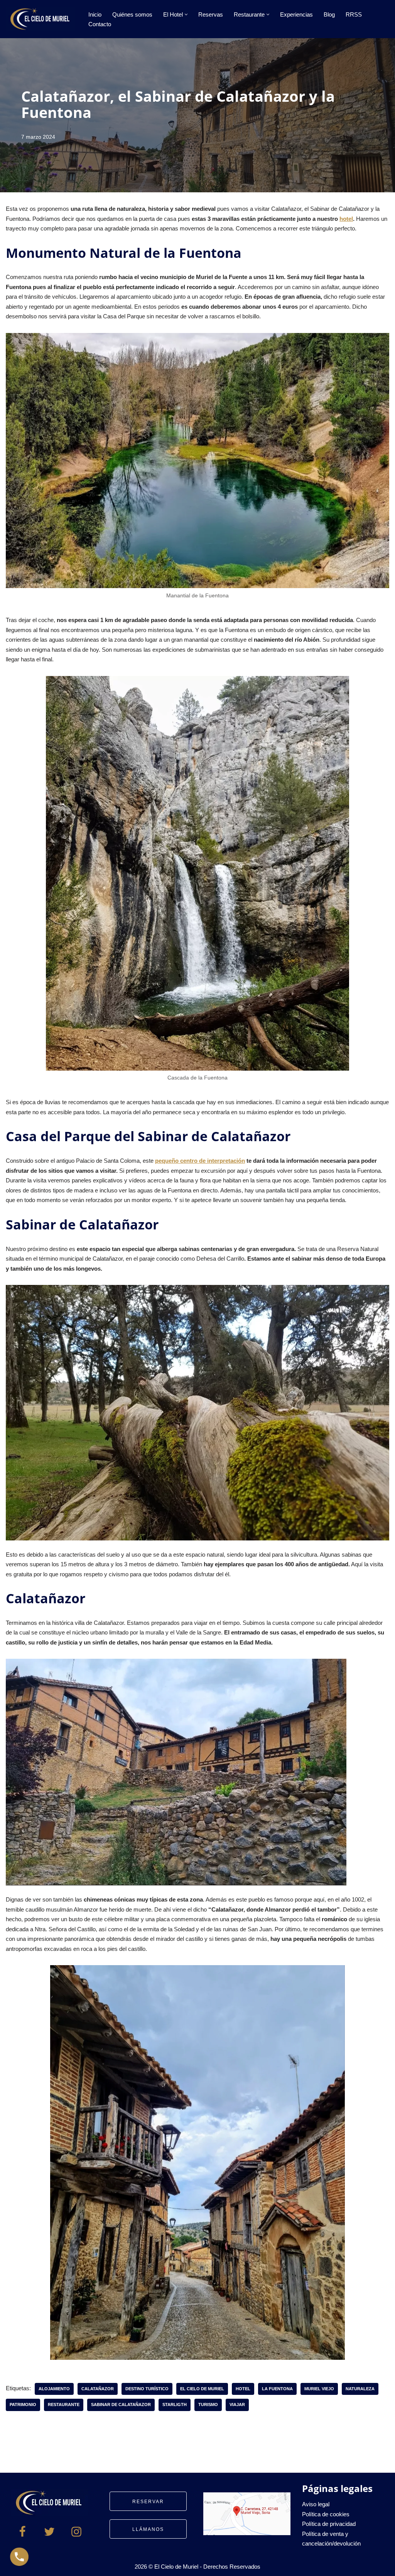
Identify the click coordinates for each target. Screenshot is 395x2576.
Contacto (100, 24)
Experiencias (296, 14)
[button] (186, 14)
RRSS (354, 14)
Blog (329, 14)
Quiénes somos (132, 14)
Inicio (95, 14)
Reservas (211, 14)
